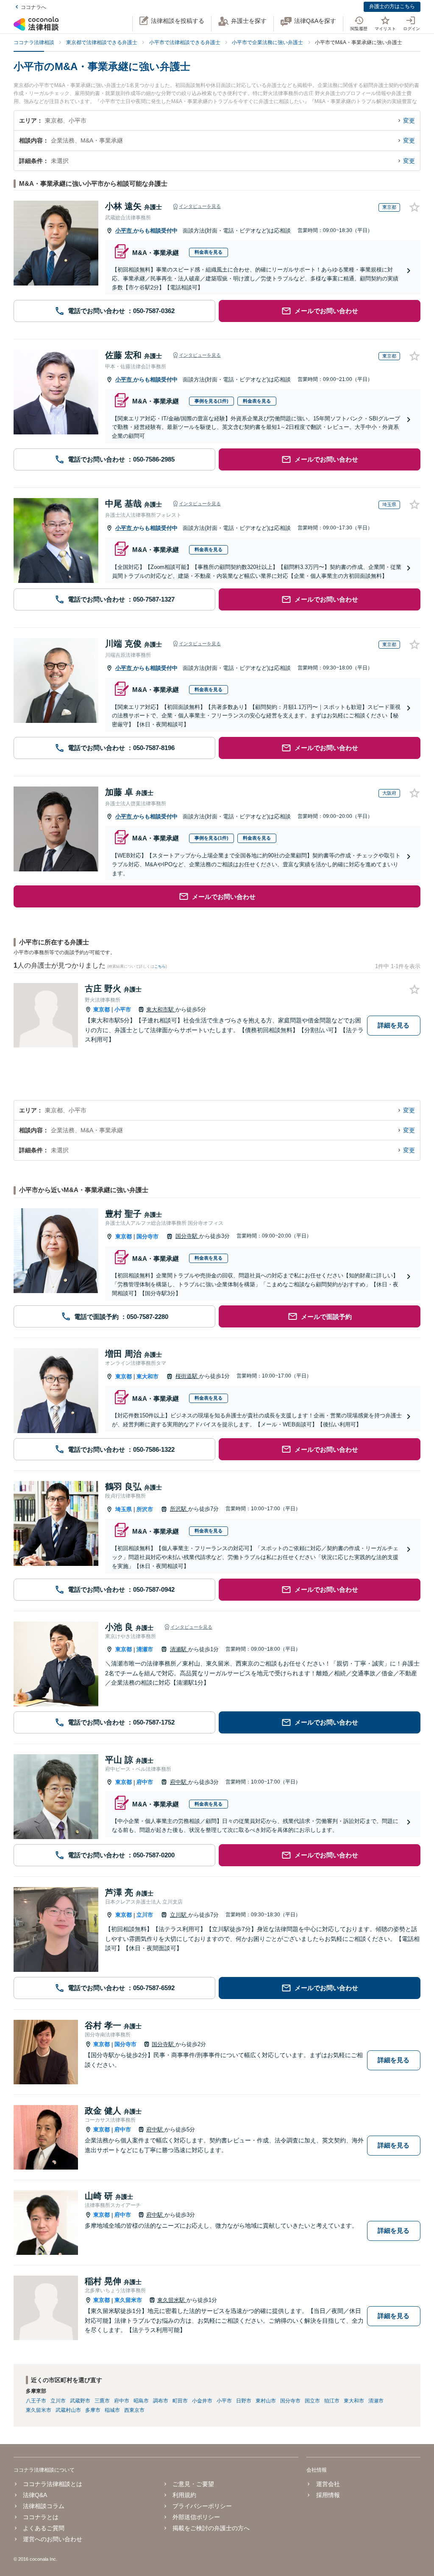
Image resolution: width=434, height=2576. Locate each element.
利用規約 (184, 2495)
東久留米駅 (172, 2300)
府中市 (145, 1782)
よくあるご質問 (44, 2528)
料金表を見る (209, 252)
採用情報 (328, 2495)
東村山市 (266, 2401)
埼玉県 (124, 1509)
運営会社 (328, 2484)
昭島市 (141, 2401)
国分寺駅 (187, 1236)
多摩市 (93, 2410)
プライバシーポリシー (202, 2506)
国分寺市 (147, 1236)
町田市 (180, 2401)
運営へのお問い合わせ (53, 2539)
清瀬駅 (179, 1649)
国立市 (312, 2401)
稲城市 (112, 2410)
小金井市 (202, 2401)
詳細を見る (394, 1025)
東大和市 (147, 1376)
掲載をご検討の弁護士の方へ (211, 2528)
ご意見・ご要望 (193, 2484)
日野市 (244, 2401)
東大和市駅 (161, 1009)
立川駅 (179, 1915)
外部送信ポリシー (196, 2517)
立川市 (145, 1915)
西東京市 (134, 2410)
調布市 (161, 2401)
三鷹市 (102, 2401)
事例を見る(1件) (211, 401)
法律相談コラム (44, 2506)
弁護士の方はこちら (392, 6)
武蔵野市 (80, 2401)
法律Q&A (35, 2495)
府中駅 (179, 1782)
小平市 (124, 231)
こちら (160, 966)
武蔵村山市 (68, 2410)
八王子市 (36, 2401)
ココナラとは (41, 2517)
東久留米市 (128, 2300)
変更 (409, 120)
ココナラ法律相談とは (53, 2484)
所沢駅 (179, 1509)
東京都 (102, 1009)
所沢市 (145, 1509)
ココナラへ (33, 7)
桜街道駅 (187, 1376)
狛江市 (332, 2401)
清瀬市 (145, 1649)
